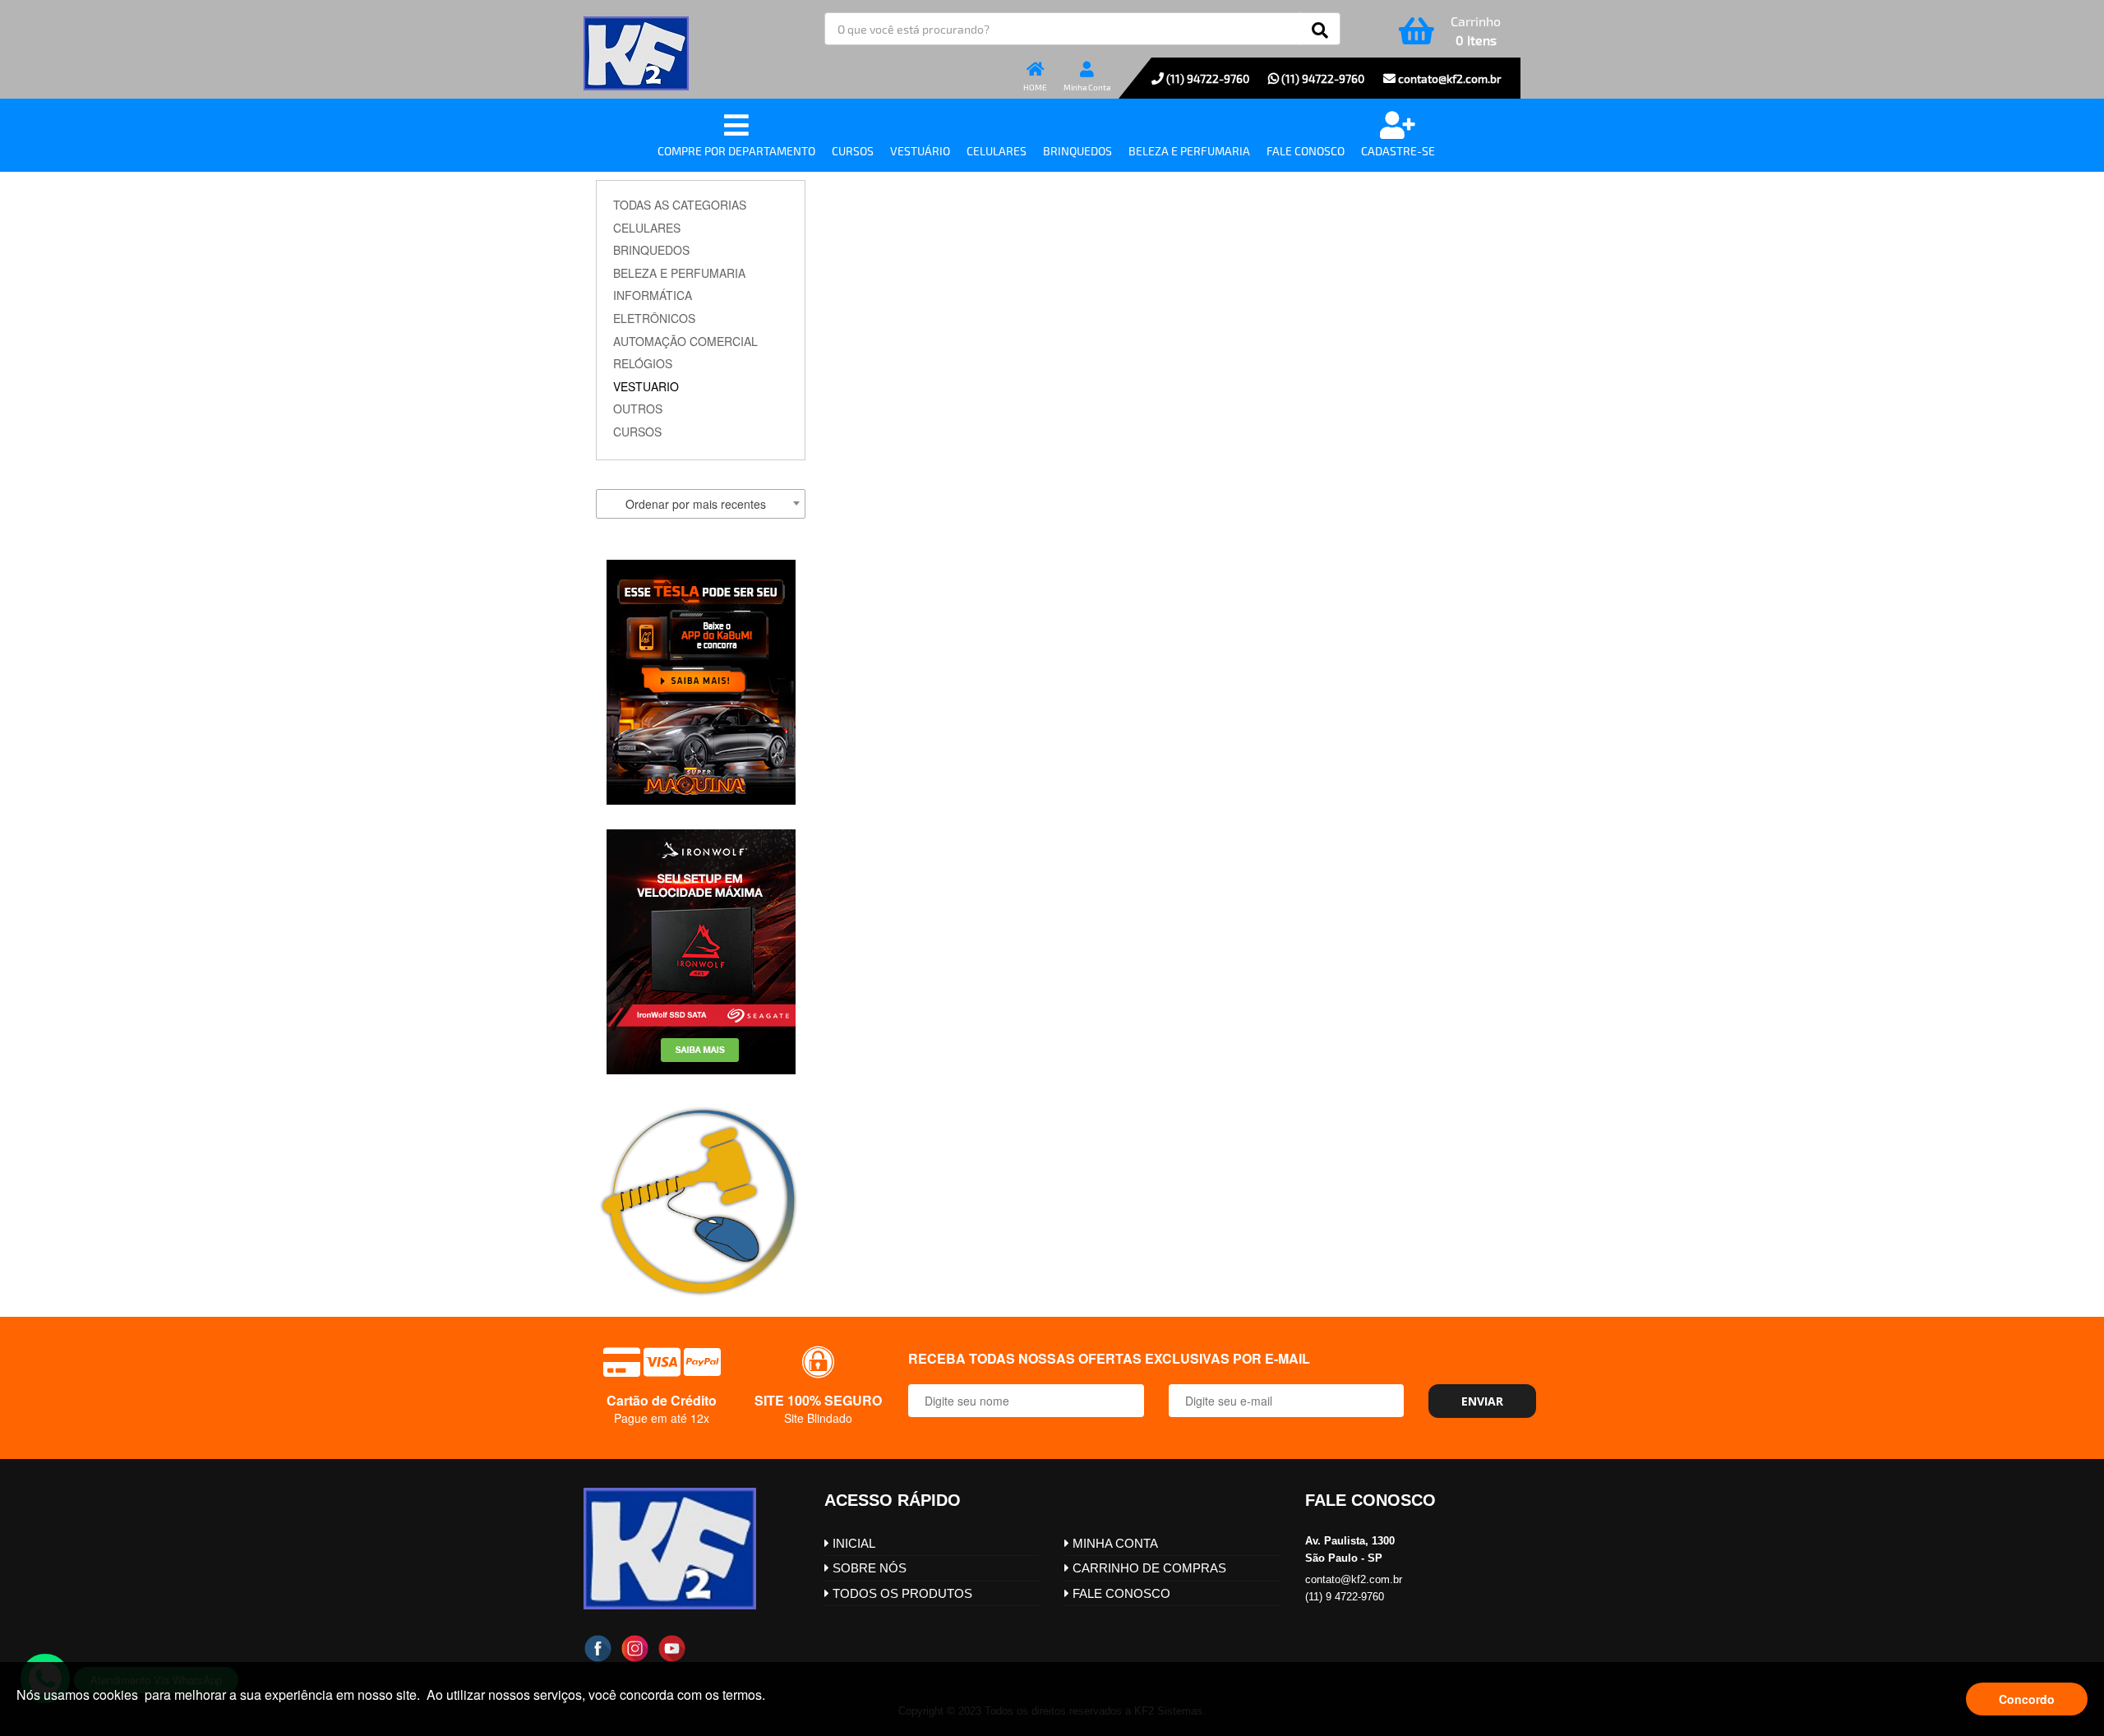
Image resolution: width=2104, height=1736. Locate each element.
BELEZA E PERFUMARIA (679, 273)
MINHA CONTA (1114, 1543)
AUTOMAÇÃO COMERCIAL (685, 341)
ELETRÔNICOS (654, 318)
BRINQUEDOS (651, 250)
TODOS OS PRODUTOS (901, 1593)
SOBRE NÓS (868, 1568)
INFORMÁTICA (653, 295)
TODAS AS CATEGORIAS (680, 205)
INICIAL (852, 1543)
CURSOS (637, 432)
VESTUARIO (646, 386)
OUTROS (638, 409)
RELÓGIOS (643, 363)
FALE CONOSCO (1120, 1593)
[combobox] (701, 504)
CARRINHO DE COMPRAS (1148, 1568)
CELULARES (647, 228)
